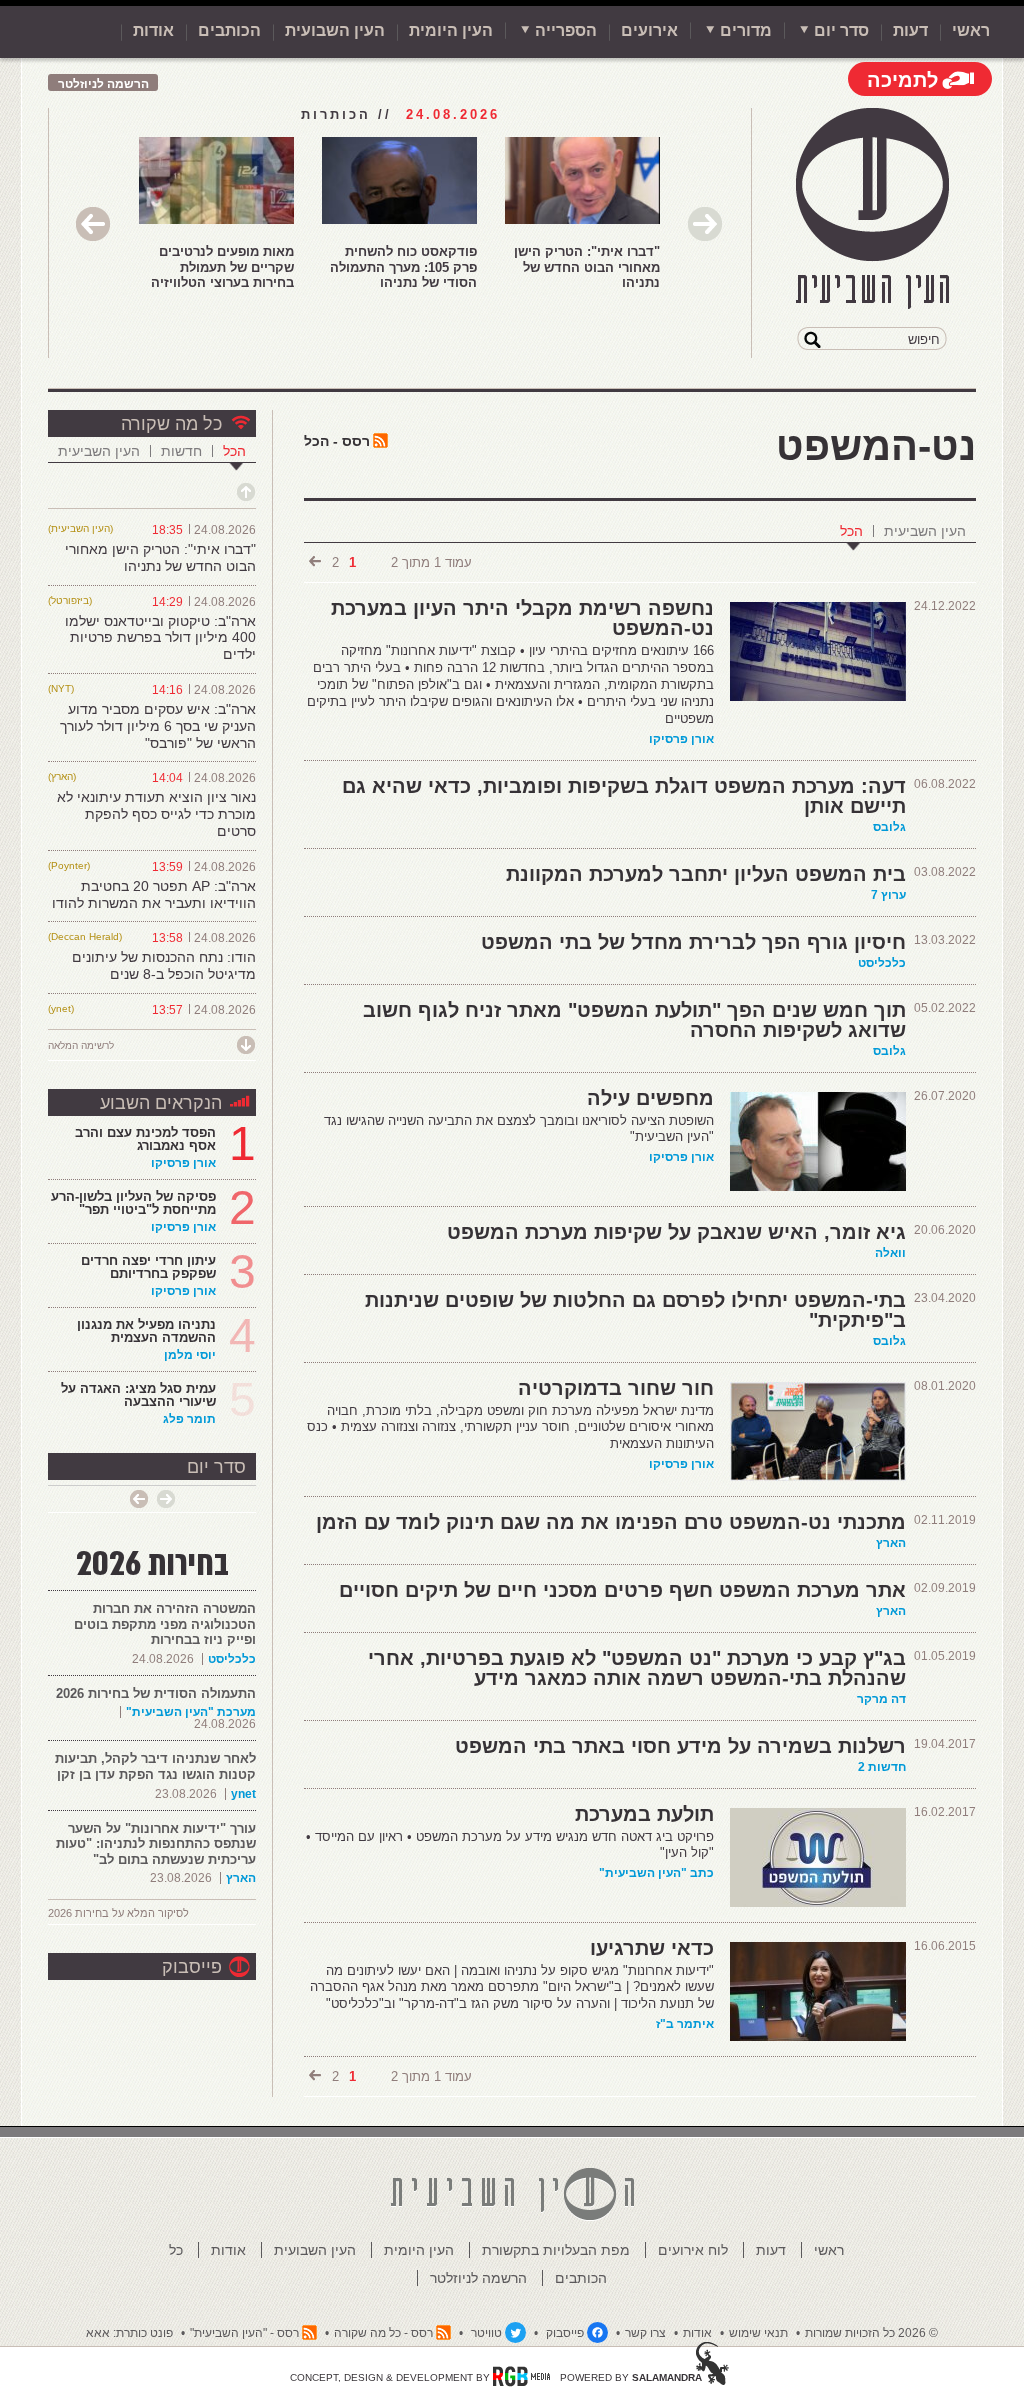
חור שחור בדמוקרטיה (616, 1388)
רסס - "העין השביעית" (244, 2333)
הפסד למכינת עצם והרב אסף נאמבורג (145, 1139)
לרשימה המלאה (81, 1045)
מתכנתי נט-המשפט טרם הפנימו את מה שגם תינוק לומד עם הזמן (611, 1522)
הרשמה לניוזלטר (103, 84)
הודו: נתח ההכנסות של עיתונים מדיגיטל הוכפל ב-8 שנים (164, 965)
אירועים (649, 30)
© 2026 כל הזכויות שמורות (871, 2333)
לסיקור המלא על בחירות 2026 (118, 1913)
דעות (910, 30)
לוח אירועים (693, 2250)
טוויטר (486, 2333)
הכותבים (229, 30)
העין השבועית (335, 30)
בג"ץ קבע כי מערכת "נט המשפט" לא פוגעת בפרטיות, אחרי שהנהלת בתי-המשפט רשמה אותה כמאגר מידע (637, 1668)
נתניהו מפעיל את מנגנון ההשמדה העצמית (146, 1331)
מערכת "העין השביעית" (191, 1712)
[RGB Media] (521, 2376)
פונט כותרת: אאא (129, 2333)
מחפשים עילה (650, 1098)
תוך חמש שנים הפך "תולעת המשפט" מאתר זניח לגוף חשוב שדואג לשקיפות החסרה (634, 1020)
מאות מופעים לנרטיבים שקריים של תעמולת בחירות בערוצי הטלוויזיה (222, 267)
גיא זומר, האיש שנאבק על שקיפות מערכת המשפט (676, 1232)
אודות (153, 30)
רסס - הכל (337, 441)
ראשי (971, 30)
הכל (851, 531)
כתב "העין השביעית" (656, 1873)
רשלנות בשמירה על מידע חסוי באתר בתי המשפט (680, 1746)
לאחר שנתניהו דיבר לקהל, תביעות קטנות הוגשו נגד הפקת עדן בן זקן (155, 1766)
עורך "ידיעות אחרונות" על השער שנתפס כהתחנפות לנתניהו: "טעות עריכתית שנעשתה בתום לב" (156, 1844)
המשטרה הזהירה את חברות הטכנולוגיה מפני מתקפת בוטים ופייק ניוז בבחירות (165, 1624)
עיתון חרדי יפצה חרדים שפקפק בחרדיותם (148, 1267)
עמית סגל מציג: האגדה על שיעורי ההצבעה (138, 1395)
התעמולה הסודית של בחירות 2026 (156, 1693)
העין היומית (451, 30)
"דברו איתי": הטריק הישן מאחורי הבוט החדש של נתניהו (587, 267)
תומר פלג (189, 1419)
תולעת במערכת (644, 1814)
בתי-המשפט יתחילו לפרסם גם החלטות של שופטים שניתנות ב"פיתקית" (635, 1310)
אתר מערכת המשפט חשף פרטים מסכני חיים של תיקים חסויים (622, 1590)
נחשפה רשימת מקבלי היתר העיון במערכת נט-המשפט (522, 618)
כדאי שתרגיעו (652, 1948)
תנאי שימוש (758, 2333)
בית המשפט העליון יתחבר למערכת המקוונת (706, 874)
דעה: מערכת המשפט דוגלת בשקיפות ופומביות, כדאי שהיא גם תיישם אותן (624, 796)
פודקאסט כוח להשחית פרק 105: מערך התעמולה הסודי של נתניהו (403, 267)
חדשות (181, 451)
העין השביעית (925, 531)
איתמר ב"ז (685, 2024)
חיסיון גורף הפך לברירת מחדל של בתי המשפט (693, 942)
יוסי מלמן (190, 1355)
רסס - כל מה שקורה (383, 2333)
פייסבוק (192, 1967)
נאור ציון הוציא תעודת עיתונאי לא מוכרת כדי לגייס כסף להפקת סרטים (156, 814)
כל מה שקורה (171, 424)
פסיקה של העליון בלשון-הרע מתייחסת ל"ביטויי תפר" (133, 1203)
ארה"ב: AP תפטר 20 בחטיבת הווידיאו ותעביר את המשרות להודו (154, 894)
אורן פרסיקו (681, 739)
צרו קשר (645, 2333)
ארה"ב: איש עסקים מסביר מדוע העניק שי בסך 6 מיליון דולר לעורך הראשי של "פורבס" (158, 726)
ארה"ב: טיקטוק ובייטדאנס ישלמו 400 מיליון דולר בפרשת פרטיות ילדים (160, 638)
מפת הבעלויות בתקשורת (556, 2250)
